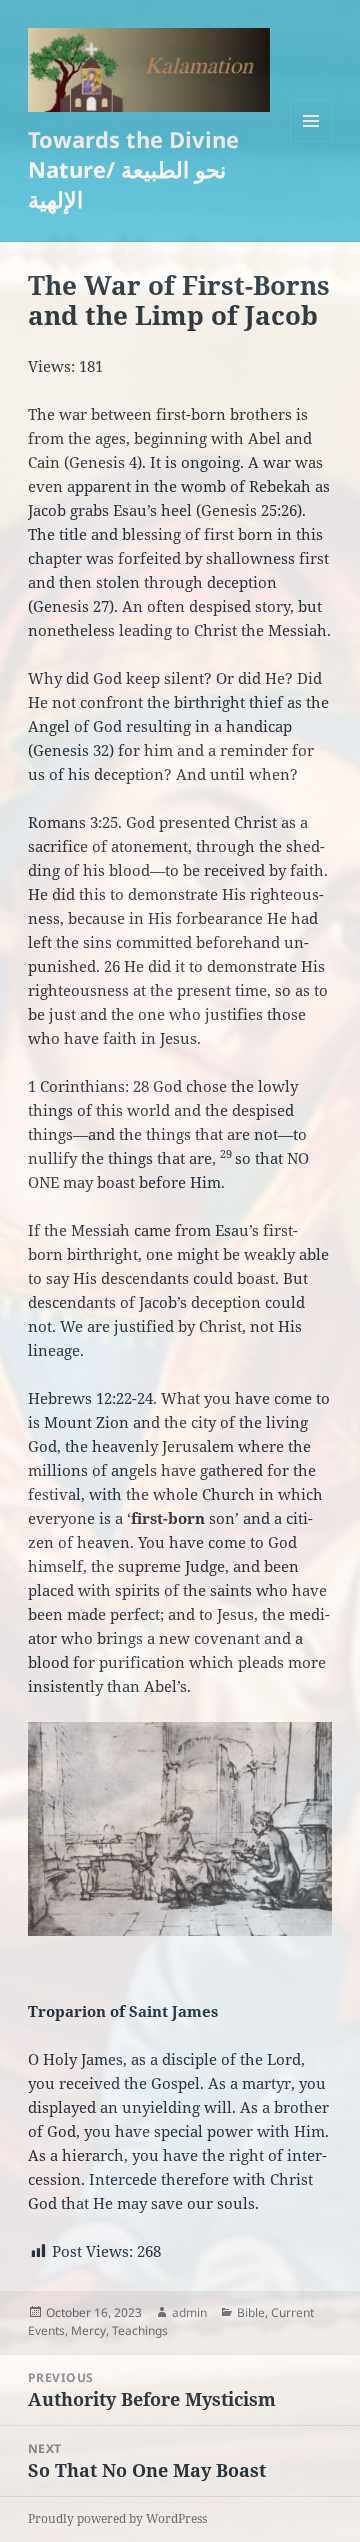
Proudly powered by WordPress (117, 2518)
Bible (251, 2312)
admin (189, 2312)
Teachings (140, 2330)
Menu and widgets (311, 141)
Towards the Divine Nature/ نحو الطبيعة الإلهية (133, 169)
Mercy (88, 2330)
